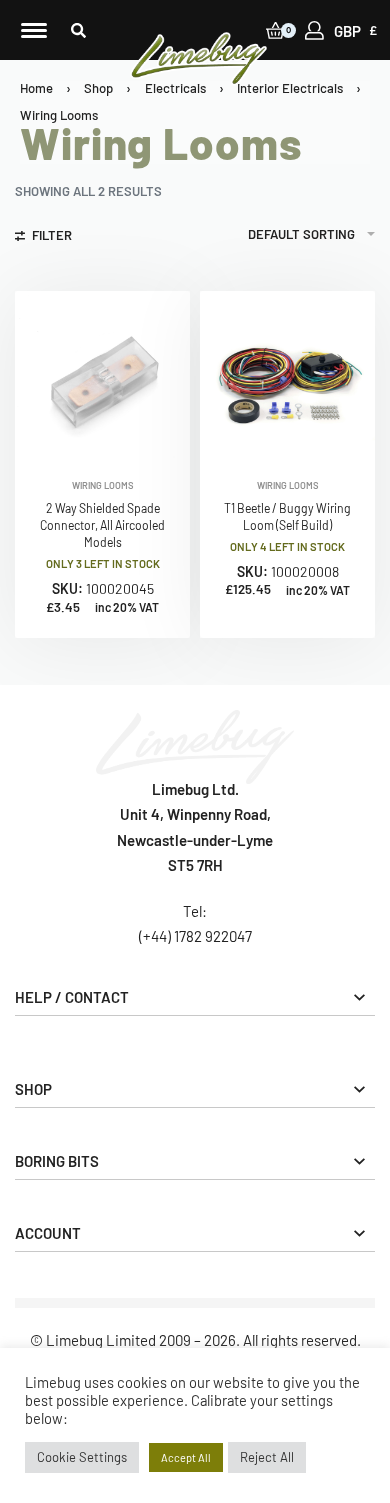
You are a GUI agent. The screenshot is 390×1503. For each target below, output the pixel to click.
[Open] (34, 30)
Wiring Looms (103, 485)
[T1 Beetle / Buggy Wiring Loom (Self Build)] (287, 378)
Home (36, 88)
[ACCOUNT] (314, 30)
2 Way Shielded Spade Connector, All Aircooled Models (102, 525)
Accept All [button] (186, 1457)
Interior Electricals (290, 88)
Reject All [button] (267, 1457)
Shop (98, 88)
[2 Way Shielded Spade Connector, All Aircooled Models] (102, 378)
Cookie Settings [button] (82, 1457)
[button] (78, 30)
